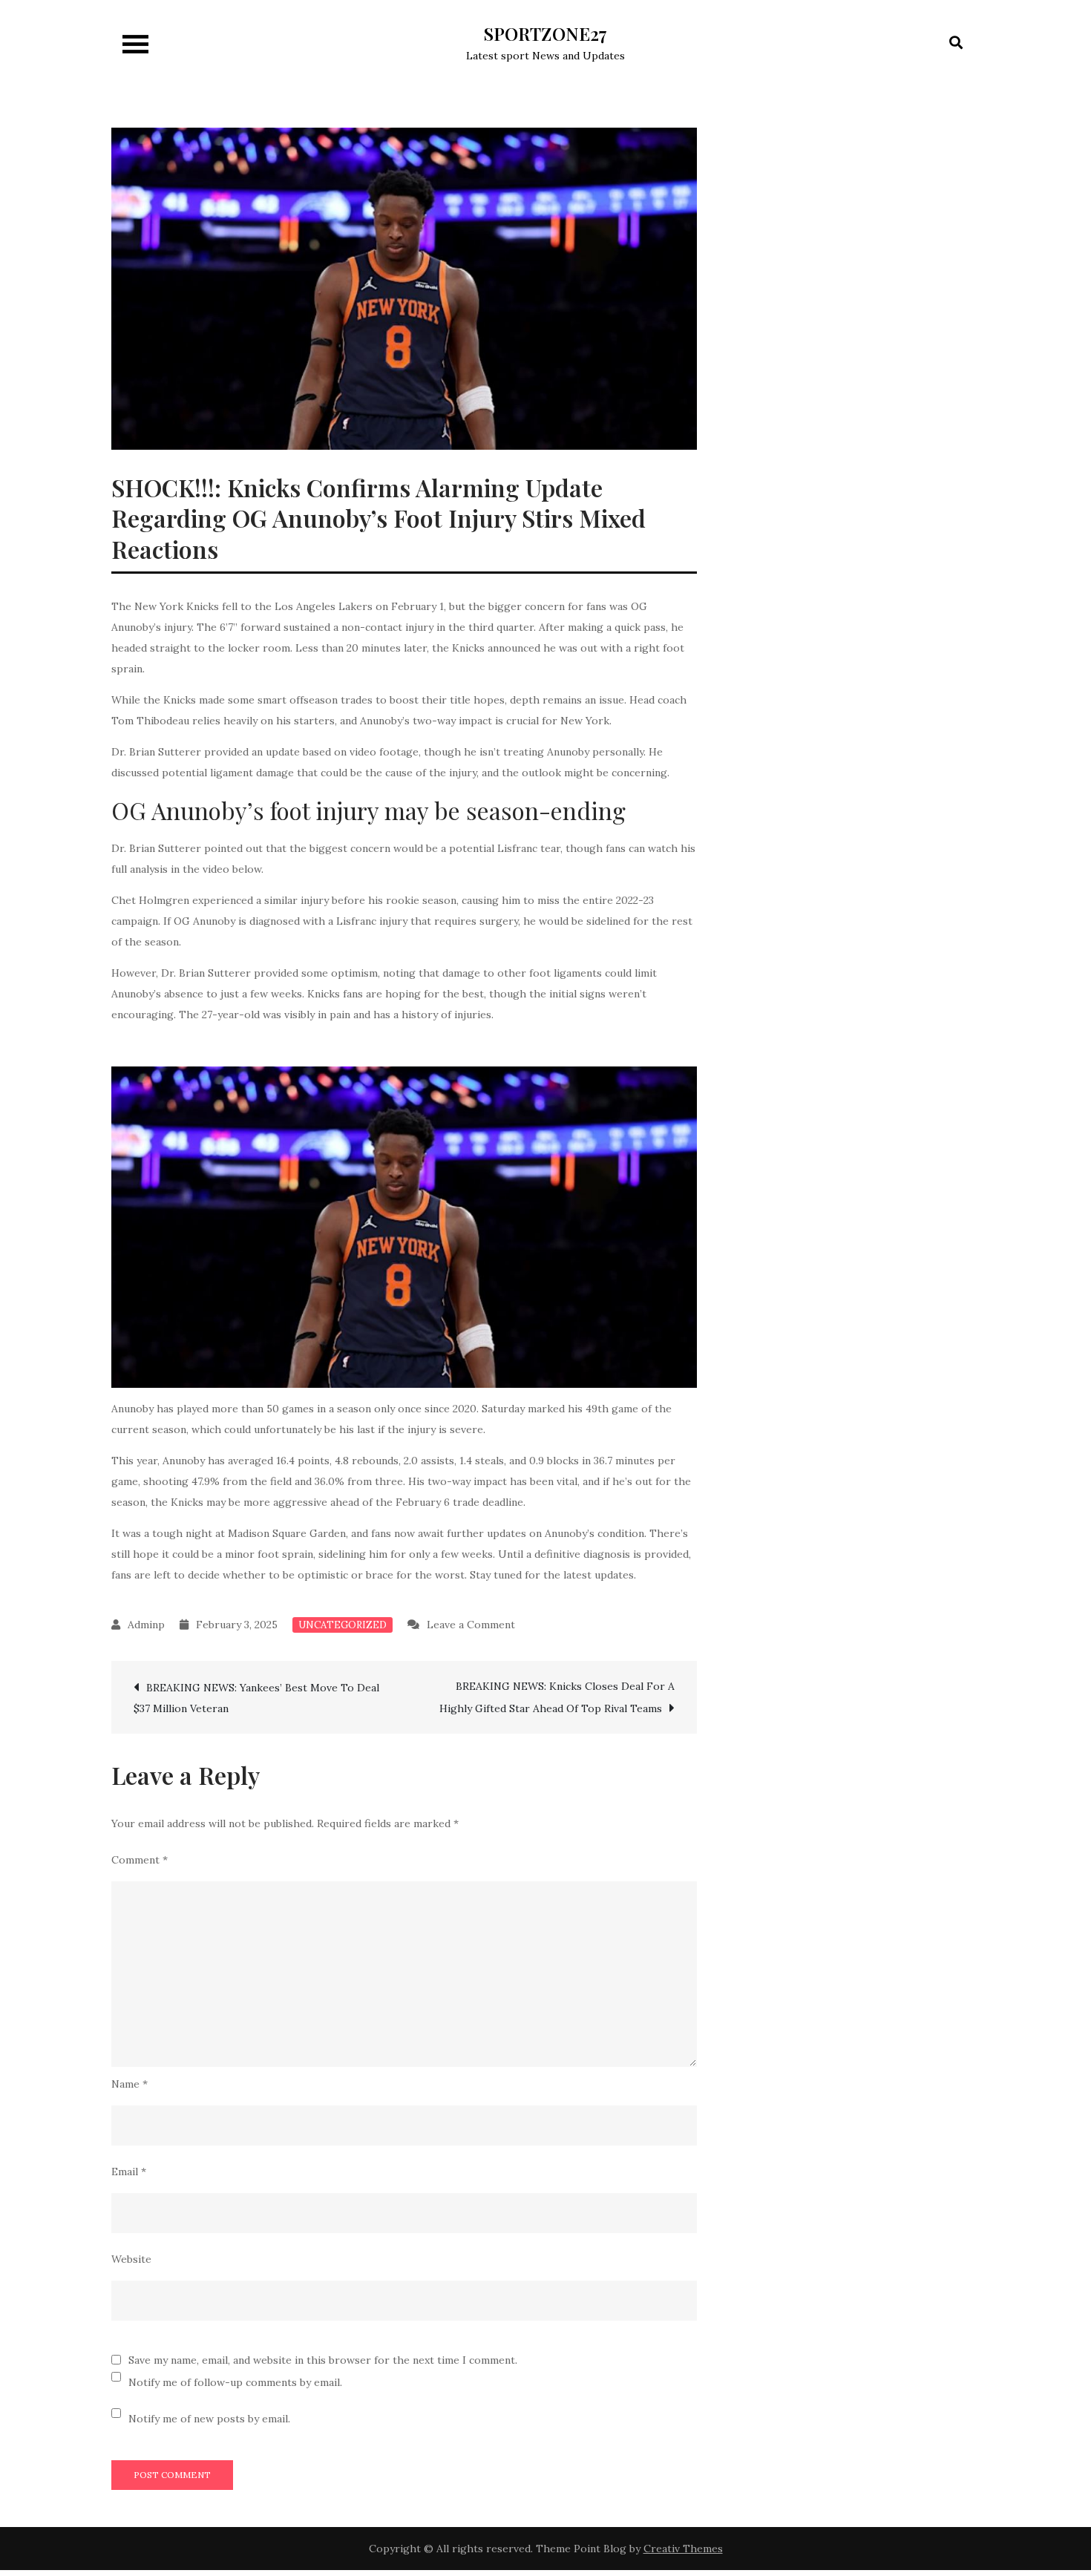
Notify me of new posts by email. (209, 2419)
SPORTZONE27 (545, 33)
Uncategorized (343, 1625)
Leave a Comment (471, 1625)
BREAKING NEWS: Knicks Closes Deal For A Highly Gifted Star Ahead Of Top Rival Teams (557, 1697)
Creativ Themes (683, 2549)
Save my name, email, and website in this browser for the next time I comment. (323, 2360)
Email (129, 2172)
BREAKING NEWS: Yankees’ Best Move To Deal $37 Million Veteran (256, 1698)
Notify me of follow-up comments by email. (235, 2382)
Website (131, 2259)
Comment (140, 1860)
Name (130, 2084)
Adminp (146, 1625)
